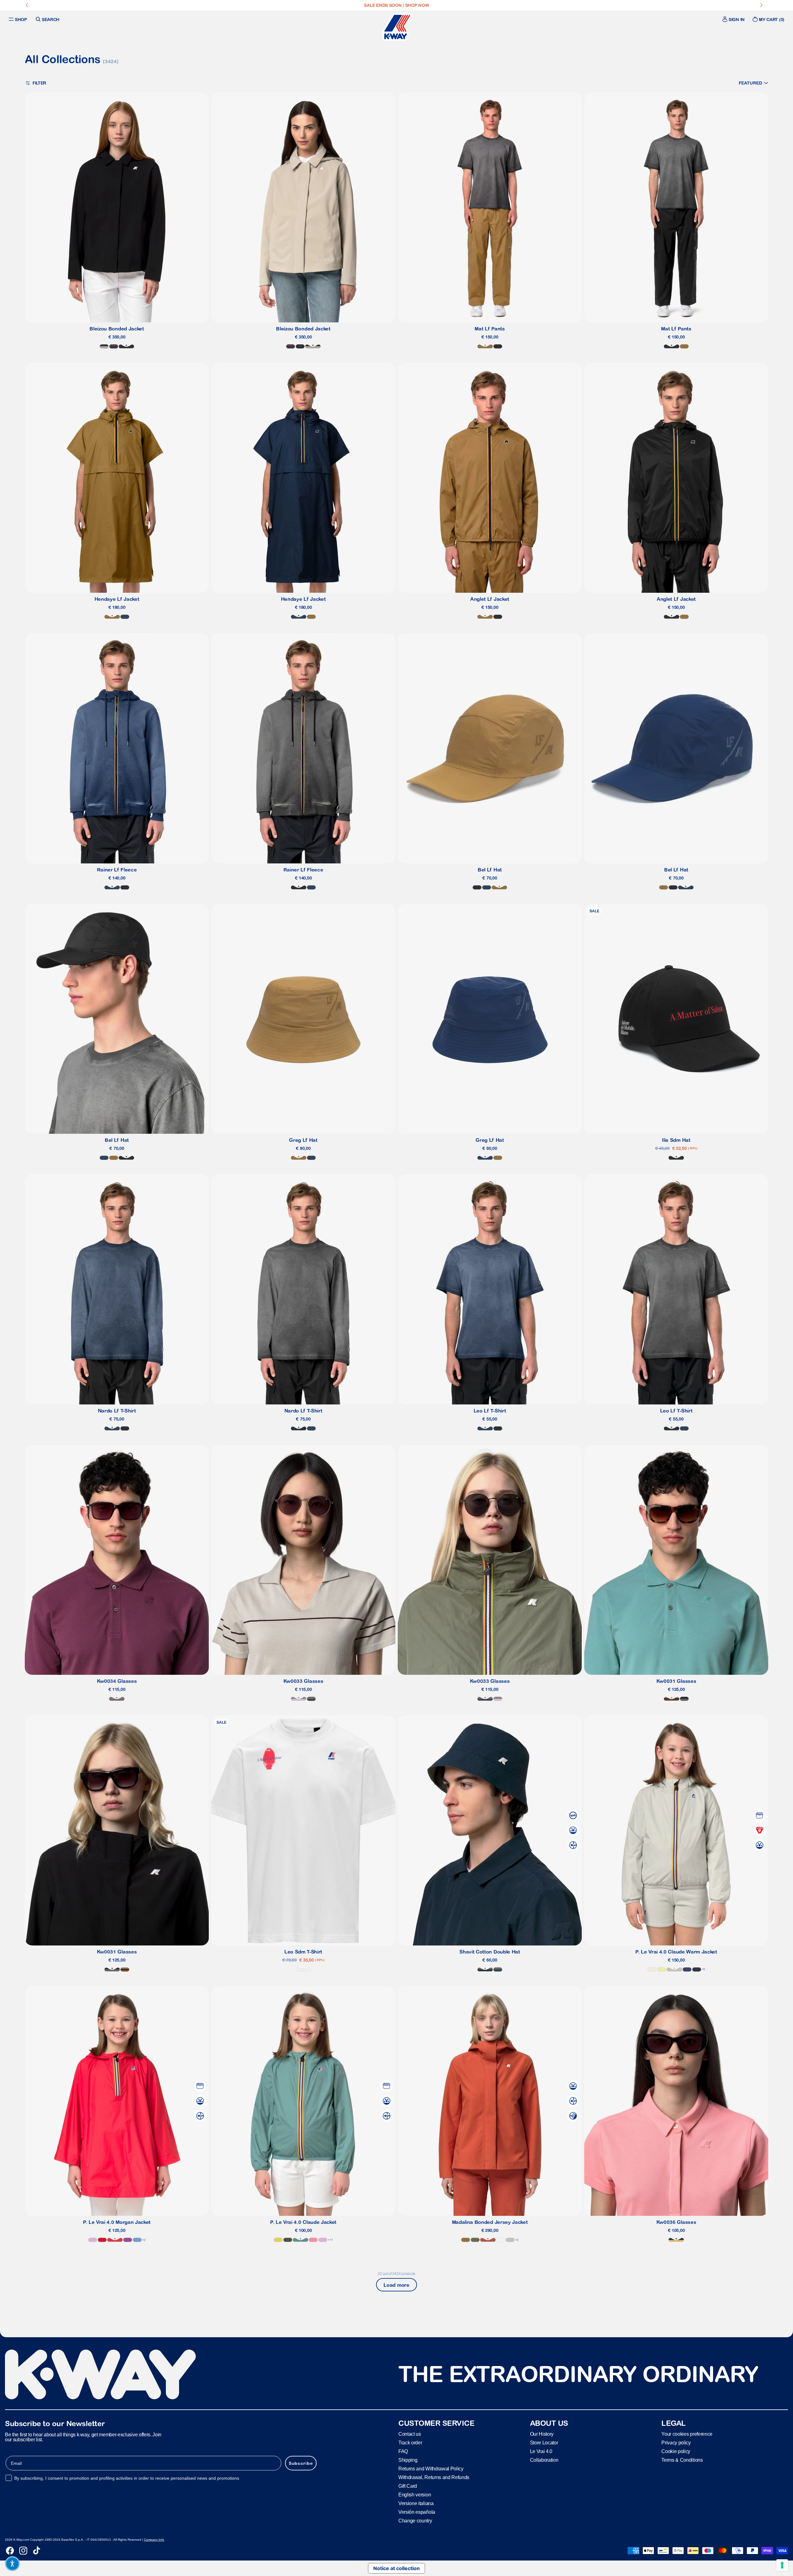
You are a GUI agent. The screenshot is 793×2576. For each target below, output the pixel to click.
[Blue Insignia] (125, 617)
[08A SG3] (311, 1699)
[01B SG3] (684, 1699)
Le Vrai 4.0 (541, 2451)
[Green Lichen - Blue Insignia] (498, 1969)
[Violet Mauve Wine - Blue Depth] (114, 346)
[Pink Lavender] (93, 2240)
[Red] (102, 2240)
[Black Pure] (498, 346)
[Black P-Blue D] (126, 346)
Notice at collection (396, 2568)
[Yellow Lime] (662, 1969)
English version (415, 2495)
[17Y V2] (299, 1699)
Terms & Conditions (682, 2460)
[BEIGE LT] (674, 1969)
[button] (754, 83)
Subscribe (301, 2463)
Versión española (417, 2512)
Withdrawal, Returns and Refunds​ (434, 2477)
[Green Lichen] (475, 2240)
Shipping (408, 2460)
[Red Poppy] (115, 2240)
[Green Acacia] (278, 2240)
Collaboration (544, 2460)
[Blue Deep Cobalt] (687, 1969)
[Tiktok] (37, 2551)
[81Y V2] (117, 1699)
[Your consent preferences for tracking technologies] (782, 2565)
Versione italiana (416, 2503)
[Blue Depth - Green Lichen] (485, 1969)
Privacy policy (676, 2443)
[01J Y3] (676, 2240)
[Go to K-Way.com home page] (396, 27)
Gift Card (408, 2486)
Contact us (410, 2434)
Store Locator (544, 2443)
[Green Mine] (300, 2240)
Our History (542, 2434)
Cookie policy (676, 2451)
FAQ (403, 2451)
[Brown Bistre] (485, 346)
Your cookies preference (687, 2434)
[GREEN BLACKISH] (288, 2240)
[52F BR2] (672, 1699)
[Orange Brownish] (488, 2240)
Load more (396, 2285)
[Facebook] (10, 2551)
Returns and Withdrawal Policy (431, 2469)
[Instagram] (23, 2551)
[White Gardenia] (652, 1969)
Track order (410, 2443)
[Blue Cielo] (137, 2240)
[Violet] (128, 2240)
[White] (303, 1969)
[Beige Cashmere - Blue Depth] (104, 346)
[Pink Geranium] (313, 2240)
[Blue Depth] (697, 1969)
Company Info (154, 2540)
